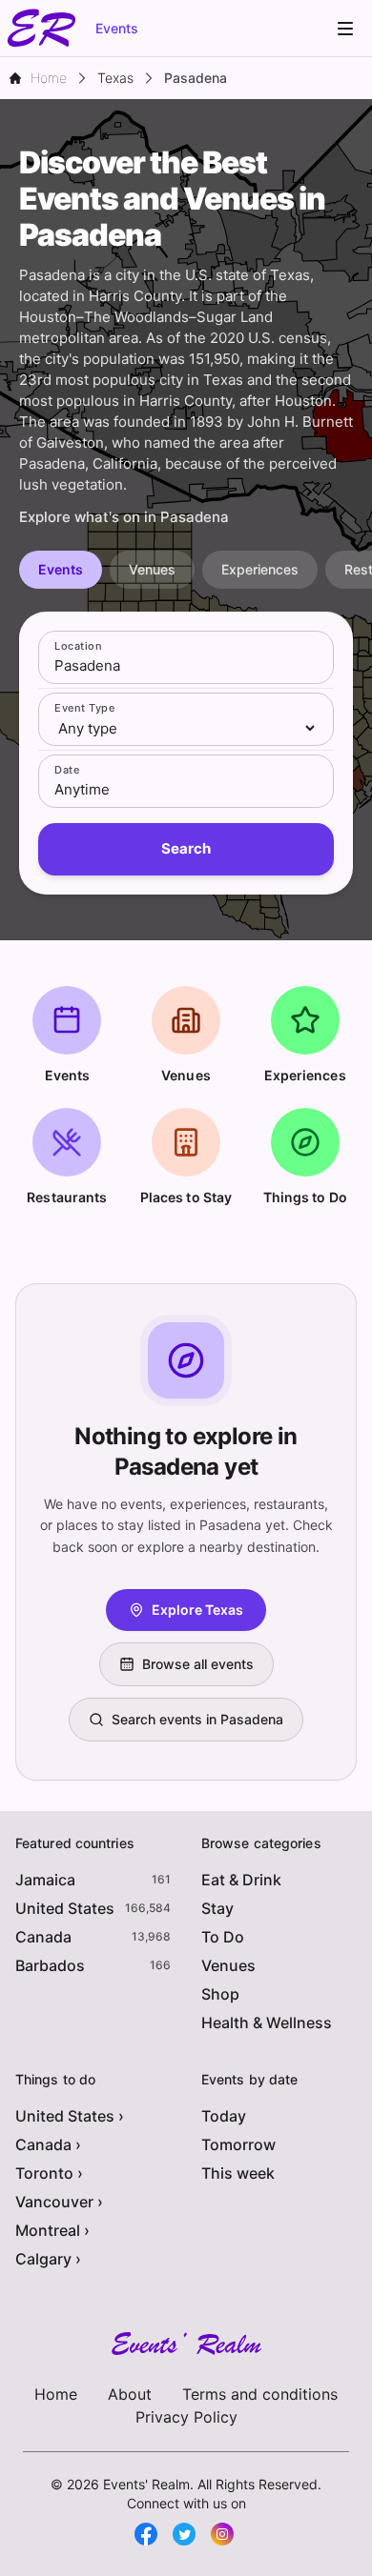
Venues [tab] (152, 569)
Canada (43, 1937)
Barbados (50, 1965)
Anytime (82, 789)
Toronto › (49, 2173)
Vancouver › (59, 2202)
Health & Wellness (267, 2023)
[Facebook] (146, 2534)
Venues (228, 1965)
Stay (217, 1908)
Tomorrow (238, 2144)
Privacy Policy (186, 2417)
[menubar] (345, 29)
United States (65, 1908)
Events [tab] (61, 569)
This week (238, 2173)
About (130, 2394)
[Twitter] (184, 2534)
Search (186, 848)
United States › (70, 2116)
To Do (223, 1937)
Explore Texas (197, 1610)
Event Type (84, 708)
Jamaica (45, 1880)
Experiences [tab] (260, 569)
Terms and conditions (260, 2394)
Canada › (48, 2144)
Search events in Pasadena (197, 1719)
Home (56, 2394)
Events (117, 28)
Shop (220, 1994)
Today (224, 2116)
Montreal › (52, 2230)
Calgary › (48, 2259)
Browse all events (198, 1664)
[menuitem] (345, 29)
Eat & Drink (241, 1880)
